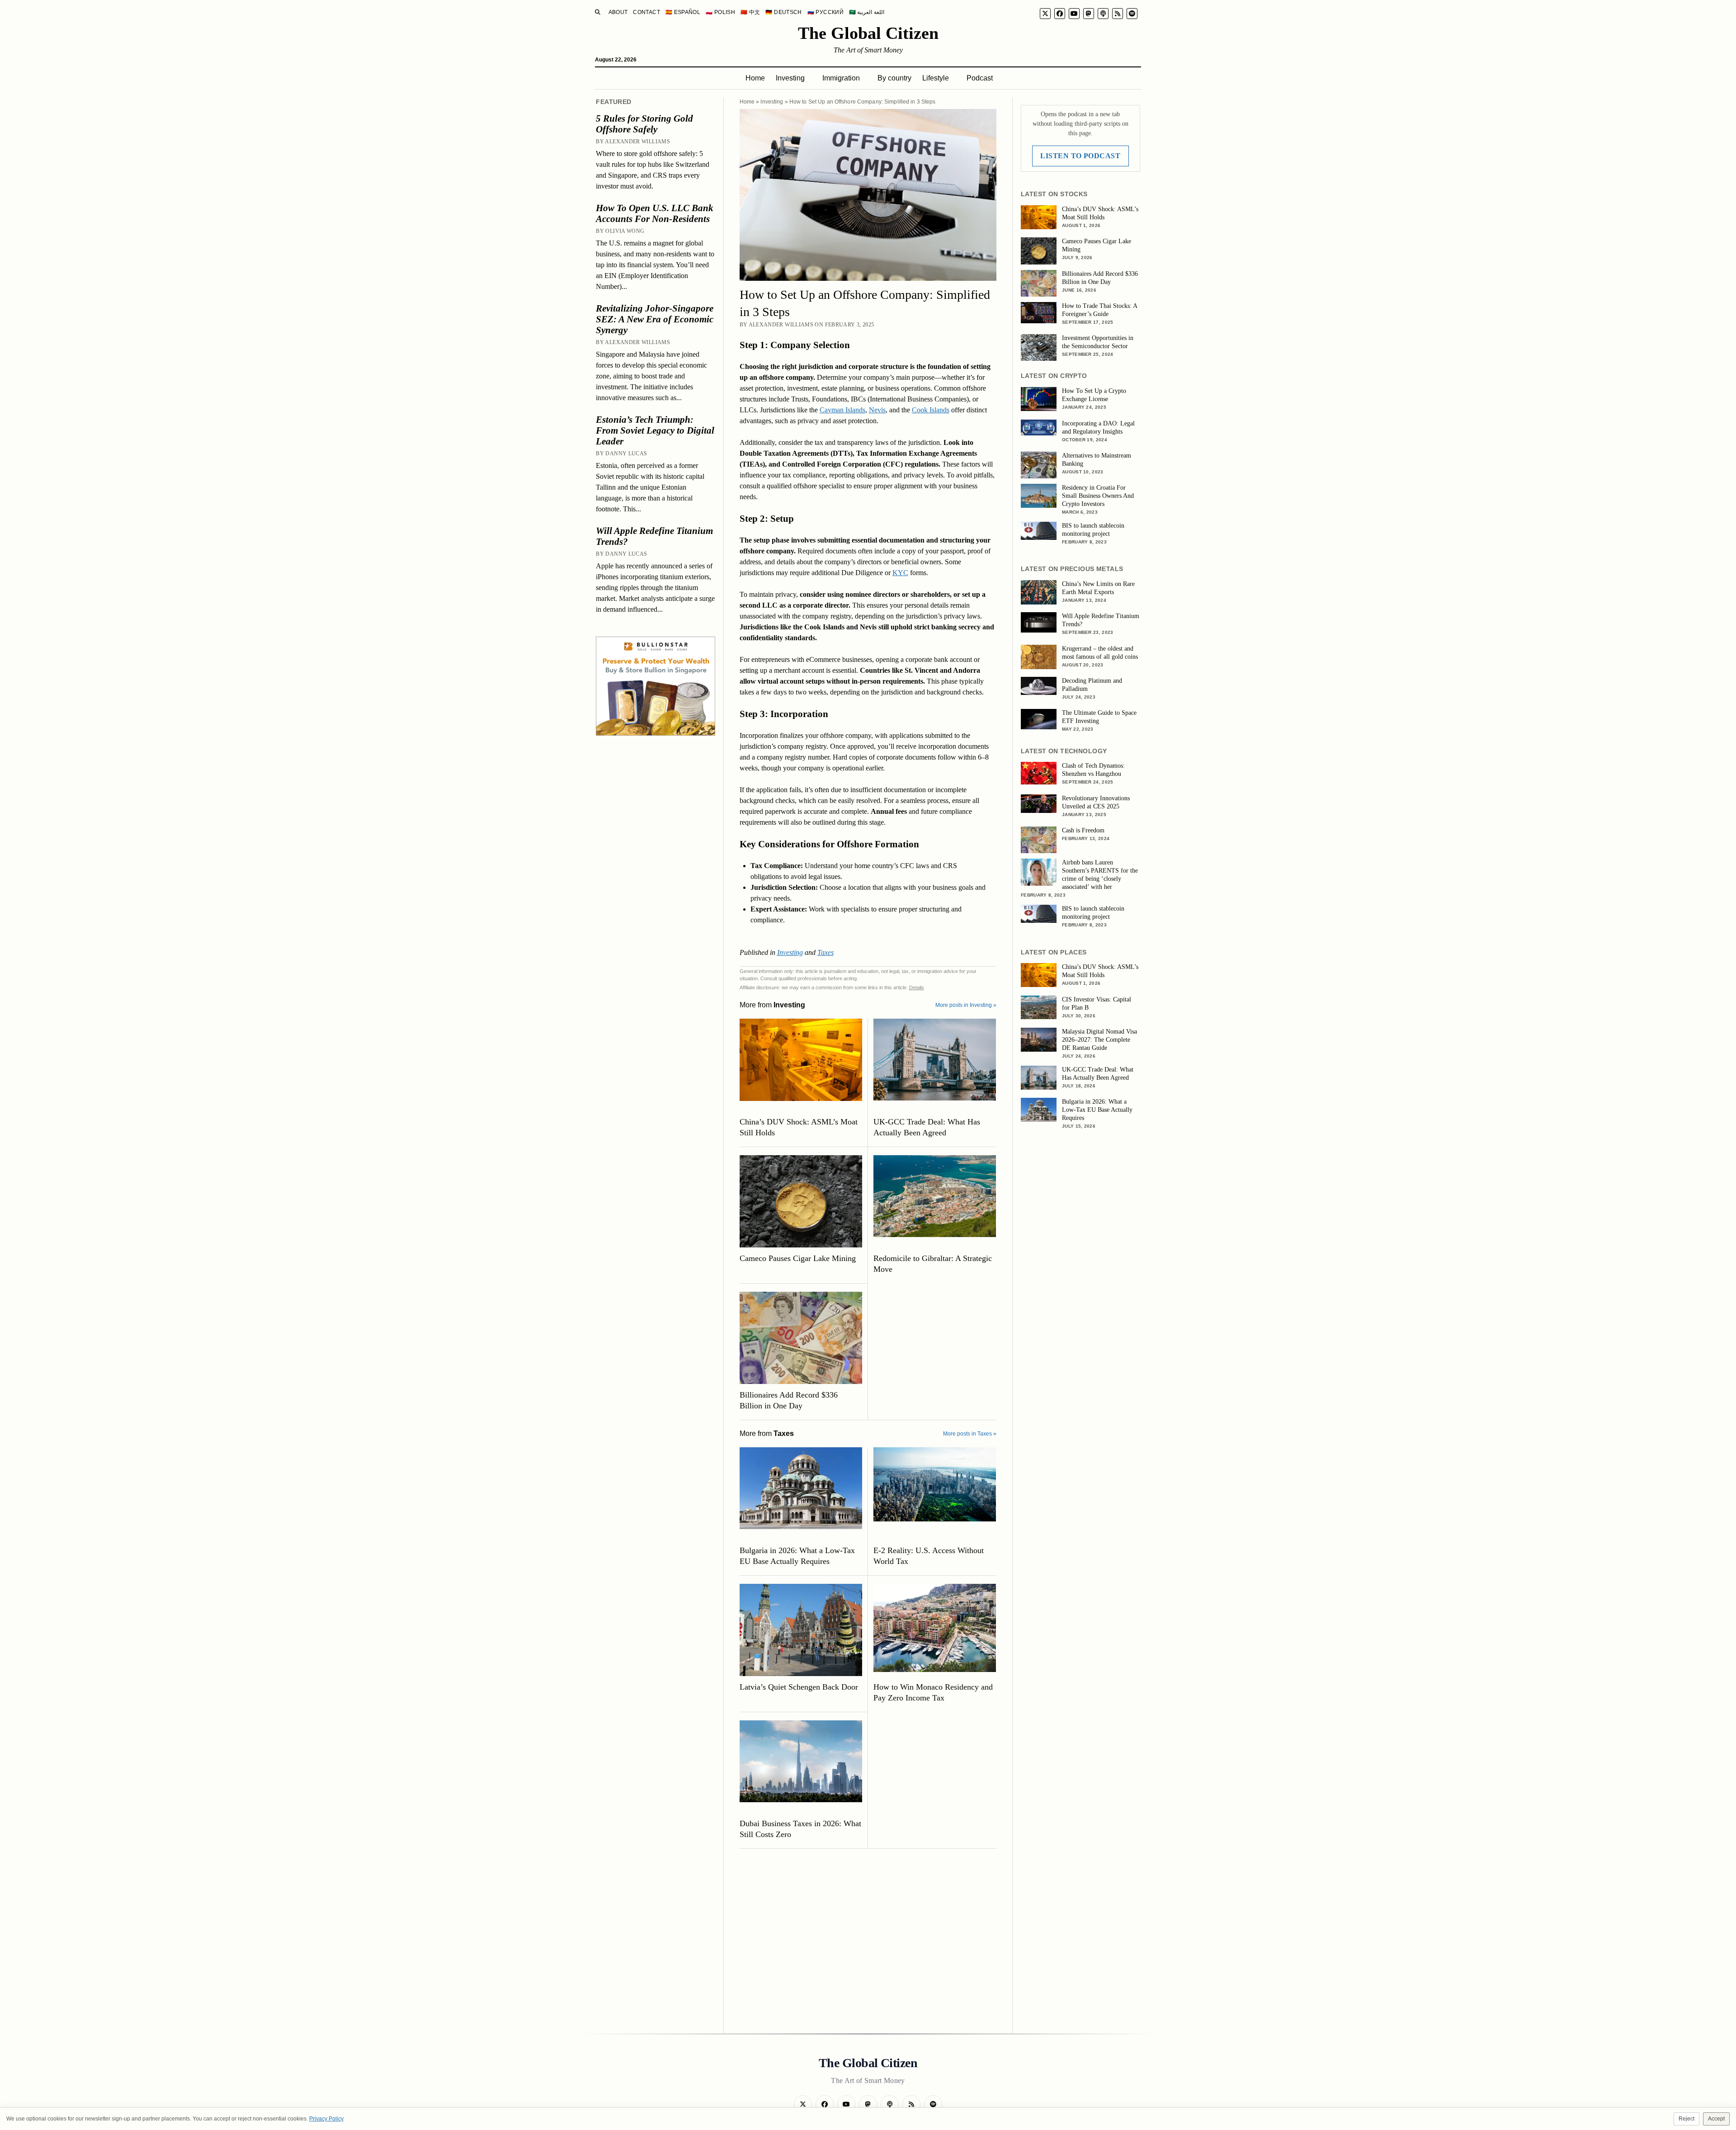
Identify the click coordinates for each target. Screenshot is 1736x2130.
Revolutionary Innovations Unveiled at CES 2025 (1096, 802)
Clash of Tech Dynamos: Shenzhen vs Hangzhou (1093, 770)
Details (917, 987)
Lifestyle (936, 78)
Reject (1686, 2119)
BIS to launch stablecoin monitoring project (1093, 530)
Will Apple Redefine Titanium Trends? (654, 536)
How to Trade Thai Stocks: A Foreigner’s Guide (1099, 310)
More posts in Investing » (966, 1005)
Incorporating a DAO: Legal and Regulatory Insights (1098, 427)
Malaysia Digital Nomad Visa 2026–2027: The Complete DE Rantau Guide (1099, 1040)
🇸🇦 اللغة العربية (867, 12)
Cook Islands (931, 410)
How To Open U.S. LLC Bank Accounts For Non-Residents (655, 213)
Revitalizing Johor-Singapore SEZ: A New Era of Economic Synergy (655, 319)
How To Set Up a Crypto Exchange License (1094, 395)
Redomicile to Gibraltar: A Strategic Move (933, 1264)
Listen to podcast (1080, 156)
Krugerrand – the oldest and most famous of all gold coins (1100, 653)
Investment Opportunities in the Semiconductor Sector (1098, 342)
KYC (900, 573)
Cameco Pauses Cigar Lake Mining (798, 1258)
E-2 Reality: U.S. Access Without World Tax (929, 1556)
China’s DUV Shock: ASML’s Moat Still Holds (799, 1127)
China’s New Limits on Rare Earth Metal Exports (1098, 588)
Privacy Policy (326, 2119)
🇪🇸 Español (683, 12)
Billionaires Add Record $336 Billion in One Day (789, 1400)
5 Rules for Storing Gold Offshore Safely (644, 124)
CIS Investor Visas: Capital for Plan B (1097, 1004)
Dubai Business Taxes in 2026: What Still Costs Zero (800, 1829)
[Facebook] (1060, 14)
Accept (1716, 2119)
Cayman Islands (842, 410)
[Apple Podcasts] (1103, 14)
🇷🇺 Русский (826, 12)
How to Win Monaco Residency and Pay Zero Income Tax (933, 1692)
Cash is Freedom (1083, 830)
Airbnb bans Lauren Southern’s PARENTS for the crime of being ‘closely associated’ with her (1100, 875)
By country (894, 78)
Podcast (980, 78)
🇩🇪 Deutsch (783, 12)
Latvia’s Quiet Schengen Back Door (799, 1687)
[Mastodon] (1089, 14)
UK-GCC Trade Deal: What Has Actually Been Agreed (927, 1127)
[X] (1045, 14)
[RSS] (1118, 14)
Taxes (826, 952)
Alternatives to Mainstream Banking (1097, 460)
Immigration (841, 78)
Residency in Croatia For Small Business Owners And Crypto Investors (1098, 496)
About (618, 12)
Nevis (877, 410)
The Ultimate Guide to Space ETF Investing (1099, 717)
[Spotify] (1132, 14)
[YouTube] (1074, 14)
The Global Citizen (868, 33)
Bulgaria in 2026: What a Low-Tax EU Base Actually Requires (797, 1556)
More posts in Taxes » (970, 1434)
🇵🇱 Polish (720, 12)
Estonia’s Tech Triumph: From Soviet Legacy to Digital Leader (655, 430)
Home (755, 78)
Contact (646, 12)
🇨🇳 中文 (750, 12)
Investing (790, 78)
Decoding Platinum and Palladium (1092, 685)
